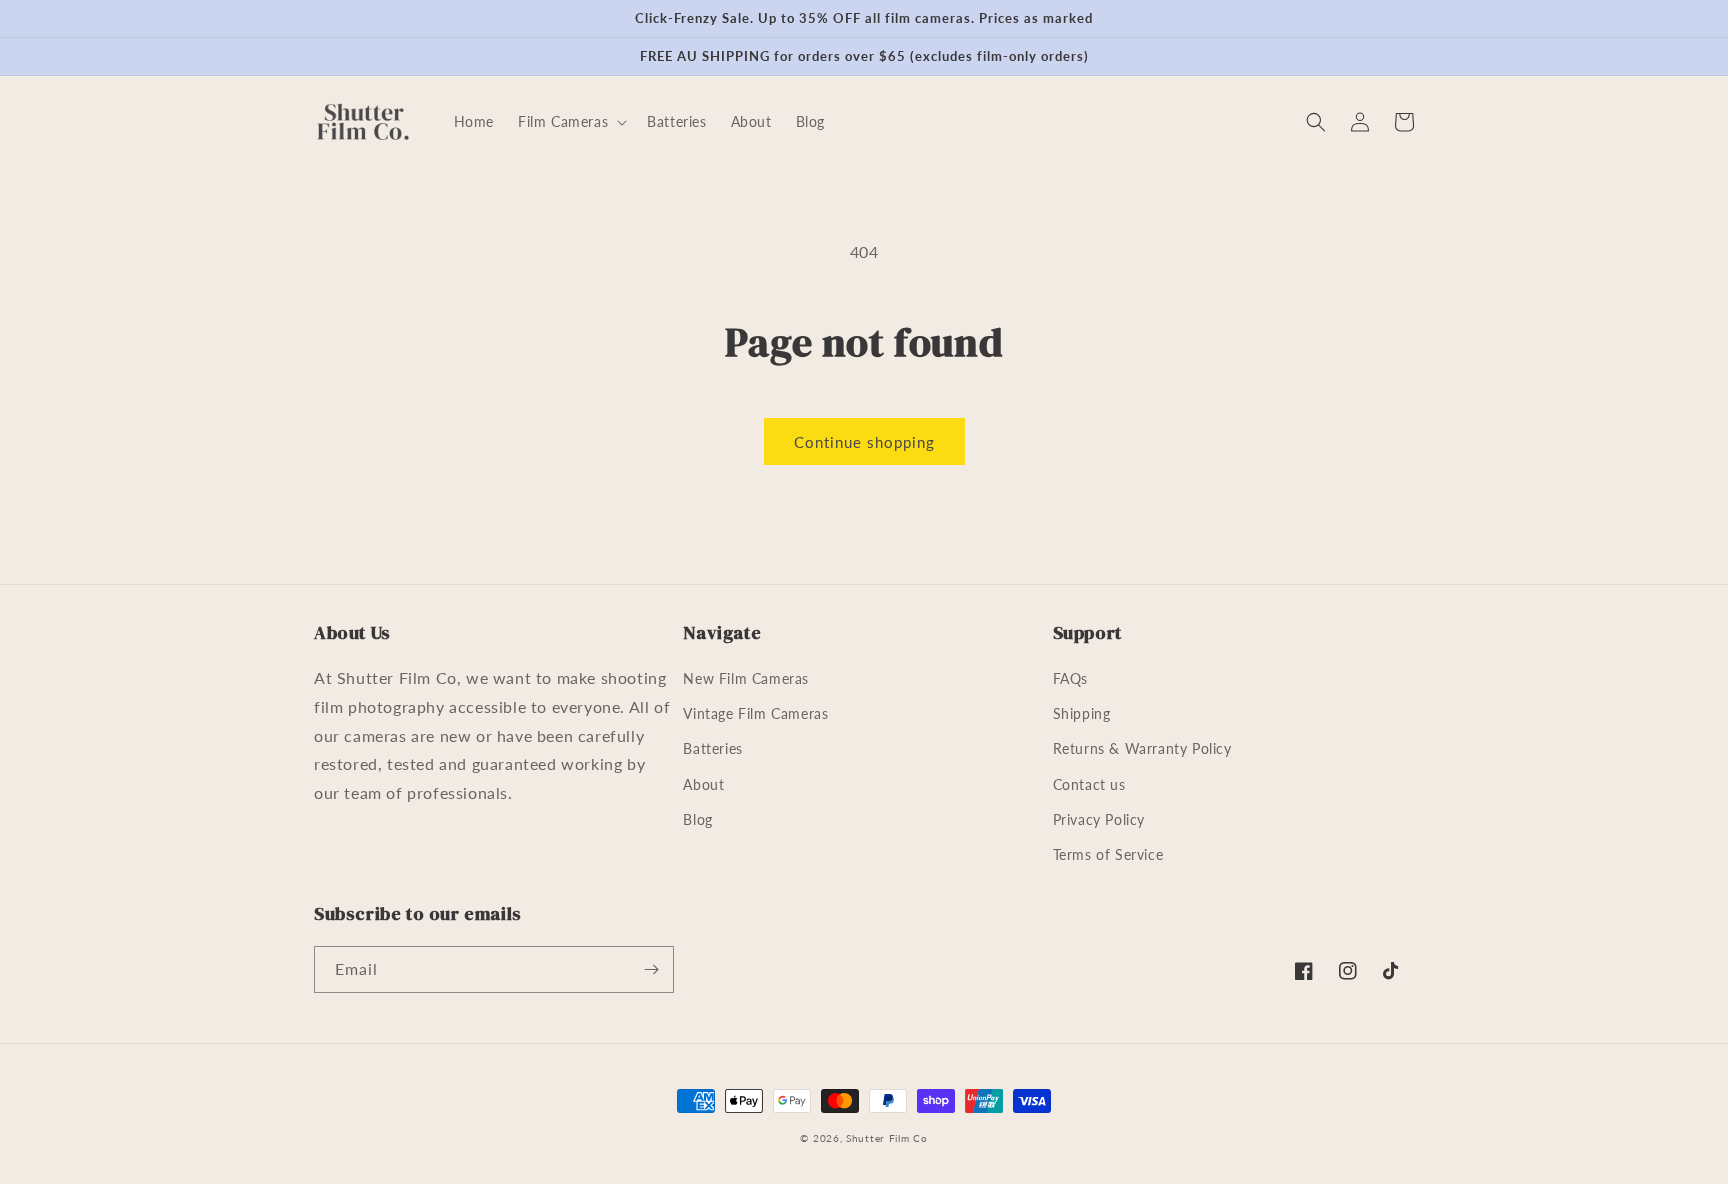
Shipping (1082, 713)
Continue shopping (864, 442)
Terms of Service (1108, 854)
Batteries (712, 748)
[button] (570, 122)
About (703, 784)
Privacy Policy (1099, 819)
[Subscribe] (651, 969)
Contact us (1089, 784)
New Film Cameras (746, 678)
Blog (697, 819)
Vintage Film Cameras (755, 713)
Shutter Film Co (887, 1138)
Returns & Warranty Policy (1142, 748)
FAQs (1070, 678)
